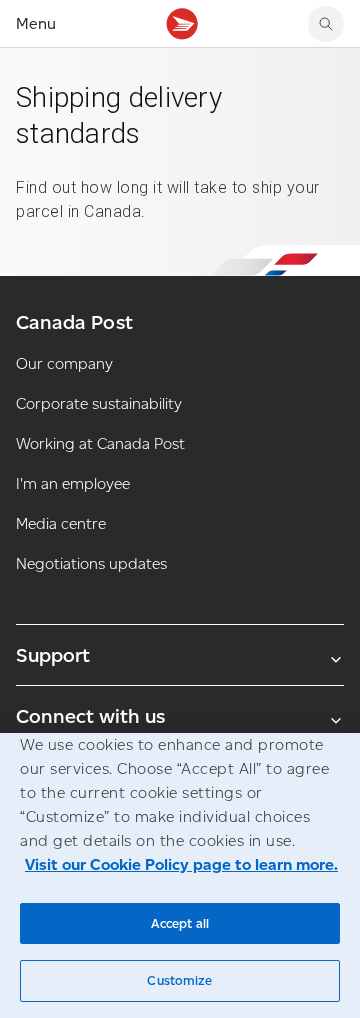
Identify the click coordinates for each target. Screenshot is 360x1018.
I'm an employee (73, 483)
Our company (64, 363)
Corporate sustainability (99, 403)
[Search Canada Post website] (326, 24)
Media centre (61, 523)
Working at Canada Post (100, 443)
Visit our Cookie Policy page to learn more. (181, 864)
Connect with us (90, 716)
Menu (36, 23)
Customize (179, 980)
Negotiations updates (91, 563)
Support (53, 655)
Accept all (180, 923)
